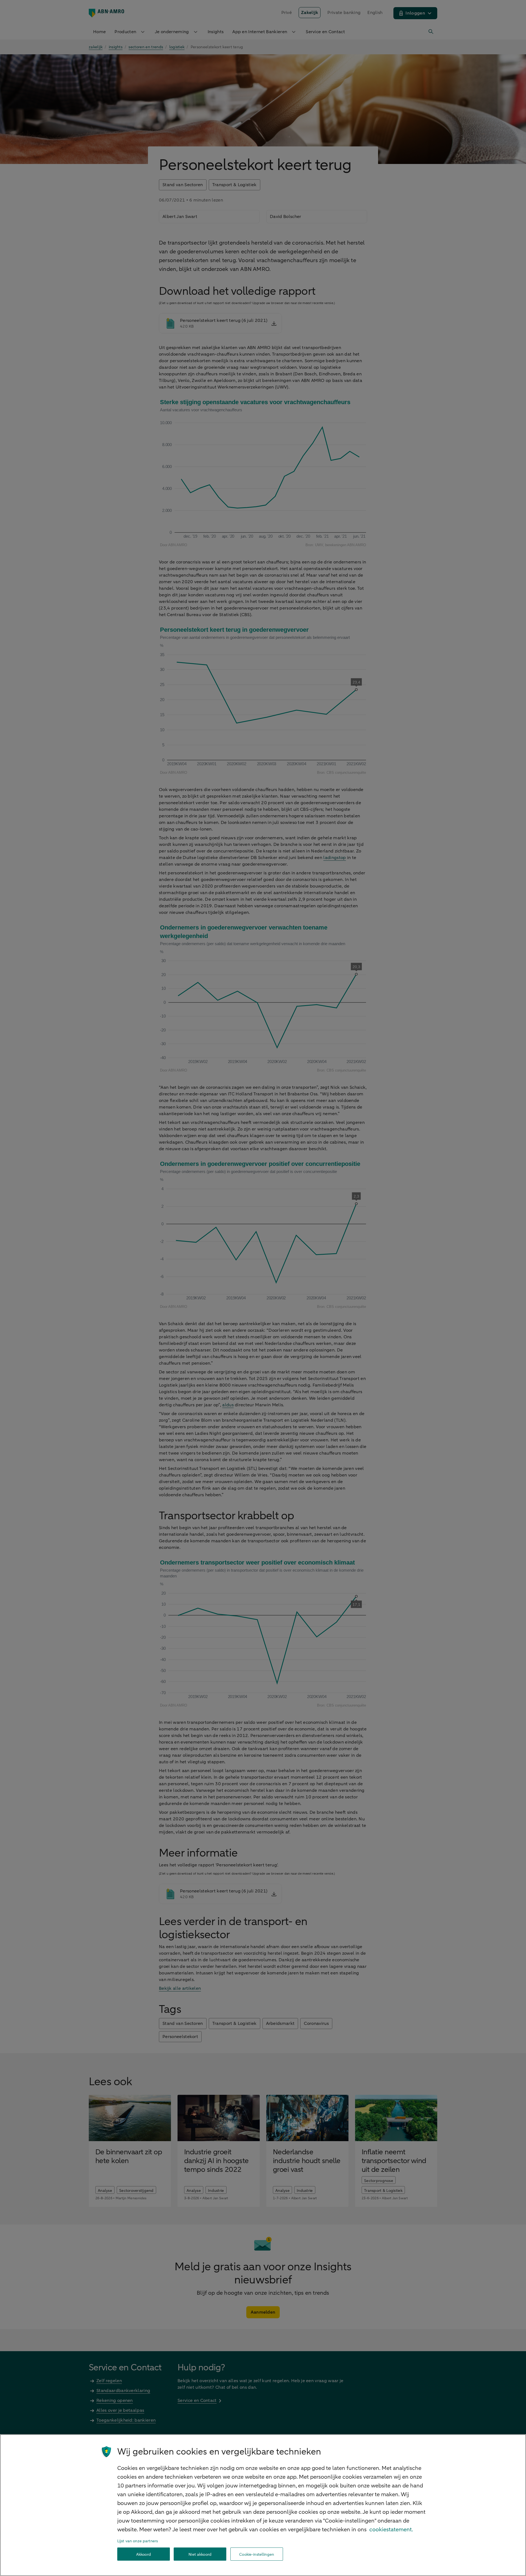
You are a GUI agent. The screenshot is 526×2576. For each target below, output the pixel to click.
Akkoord (144, 2554)
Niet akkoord (200, 2554)
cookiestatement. (391, 2530)
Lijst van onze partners (138, 2541)
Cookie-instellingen (257, 2554)
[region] (263, 2505)
